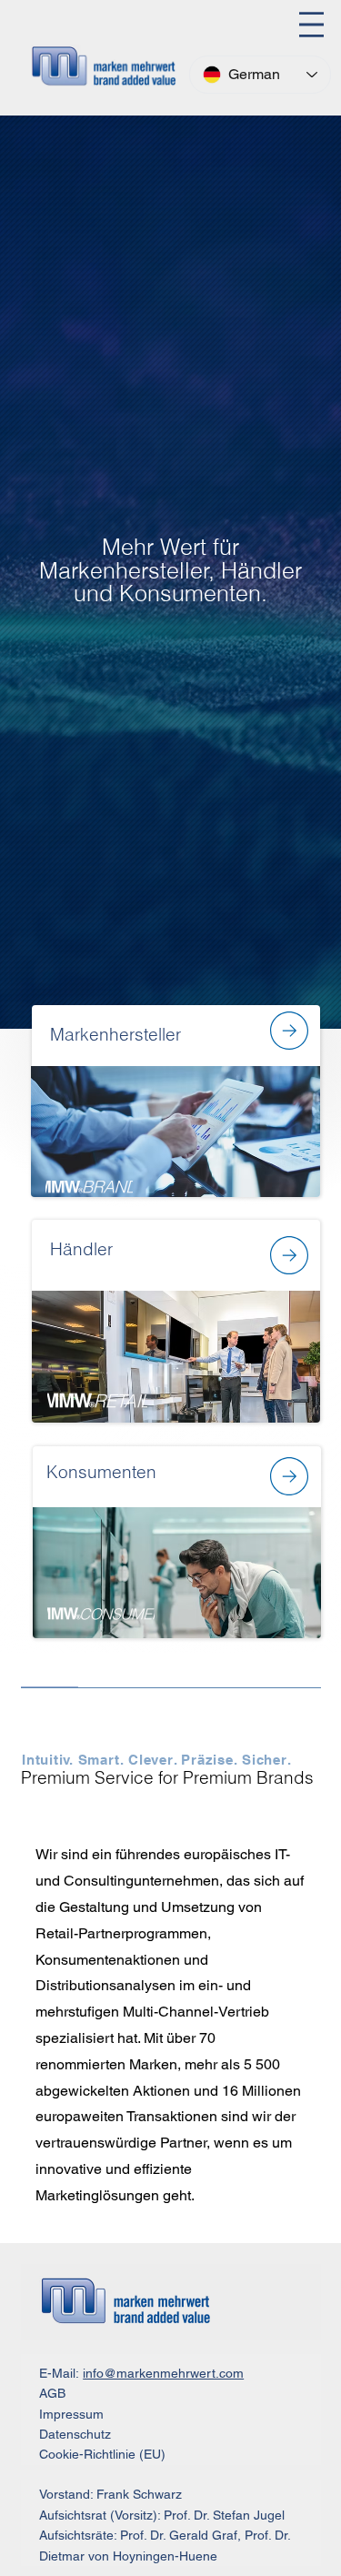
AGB (52, 2393)
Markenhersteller (115, 1035)
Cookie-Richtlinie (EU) (102, 2454)
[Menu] (311, 25)
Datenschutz (75, 2434)
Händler (81, 1249)
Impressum (71, 2414)
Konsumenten (101, 1472)
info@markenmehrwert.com (163, 2373)
